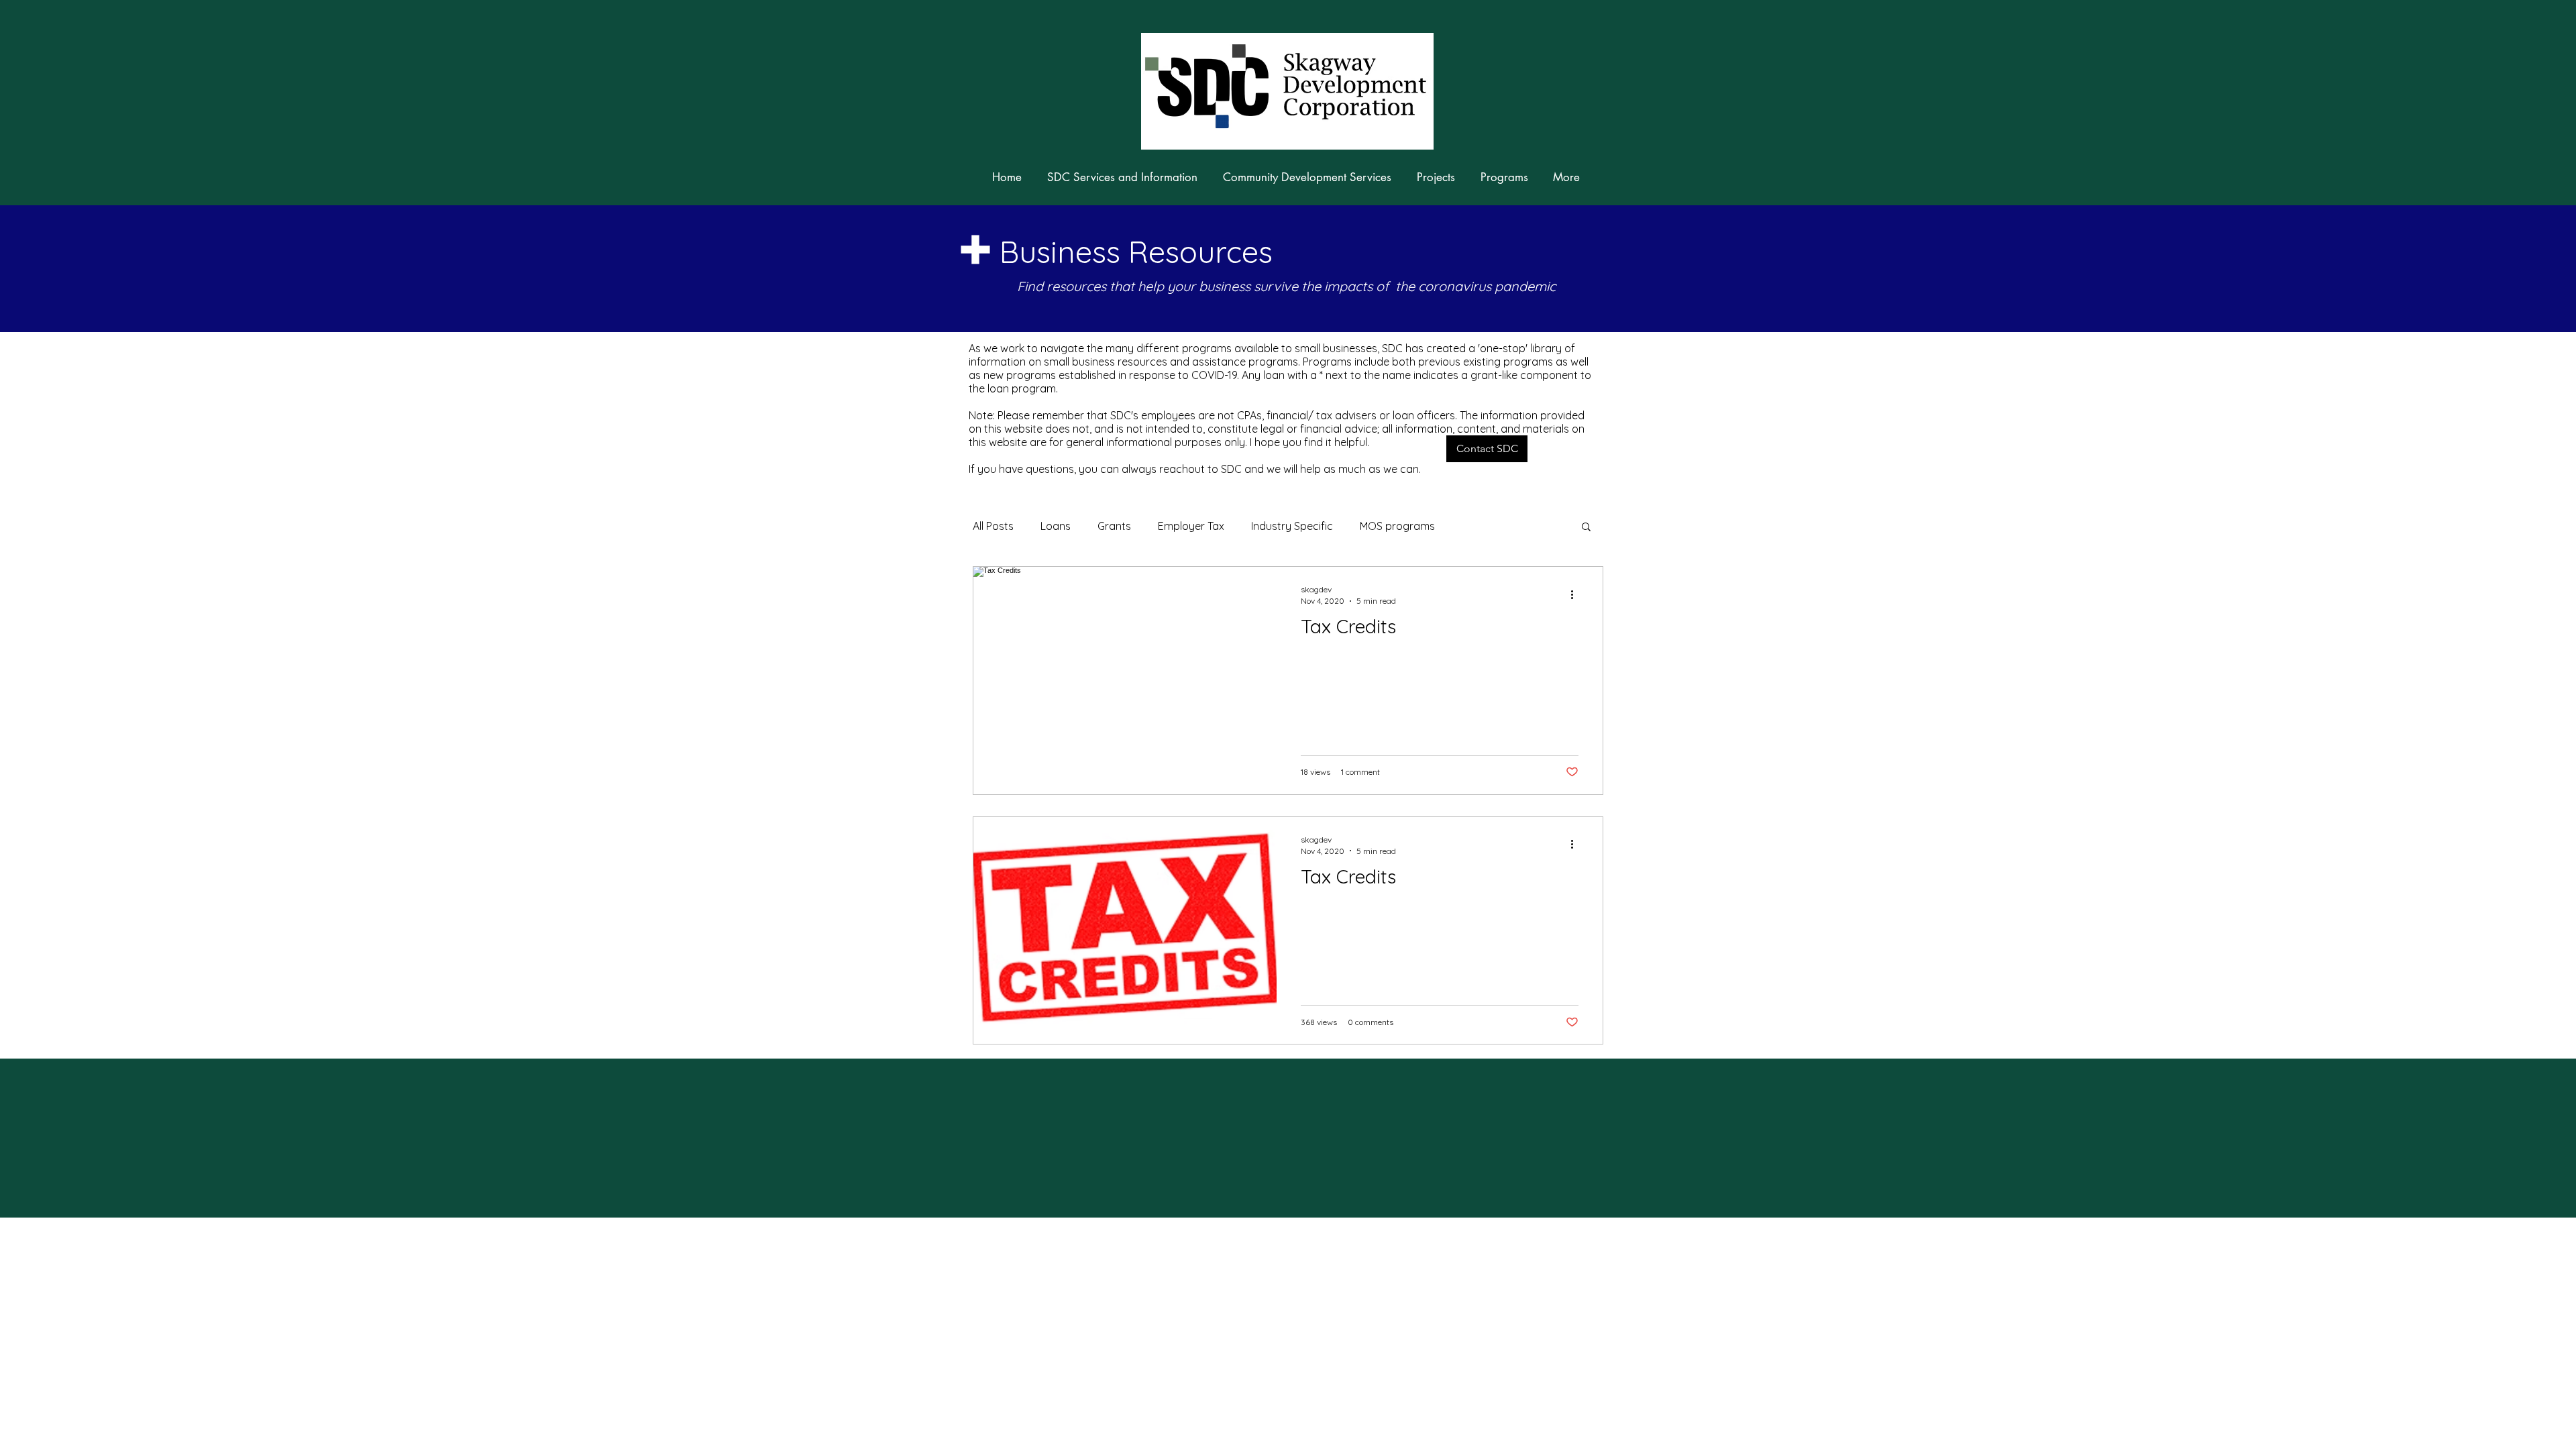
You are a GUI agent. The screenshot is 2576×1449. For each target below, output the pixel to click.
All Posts (993, 526)
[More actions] (1576, 594)
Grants (1114, 526)
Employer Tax (1191, 526)
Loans (1056, 526)
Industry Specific (1292, 526)
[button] (1487, 449)
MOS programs (1397, 526)
